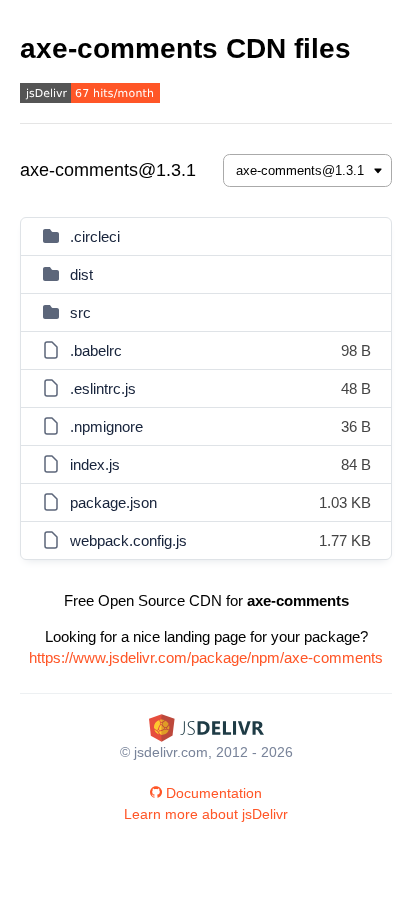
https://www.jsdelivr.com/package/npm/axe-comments (206, 657)
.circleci (95, 236)
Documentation (214, 793)
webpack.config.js (128, 540)
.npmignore (106, 426)
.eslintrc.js (103, 388)
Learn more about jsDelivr (206, 814)
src (80, 312)
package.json (113, 502)
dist (81, 274)
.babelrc (96, 350)
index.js (95, 464)
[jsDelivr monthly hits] (90, 95)
